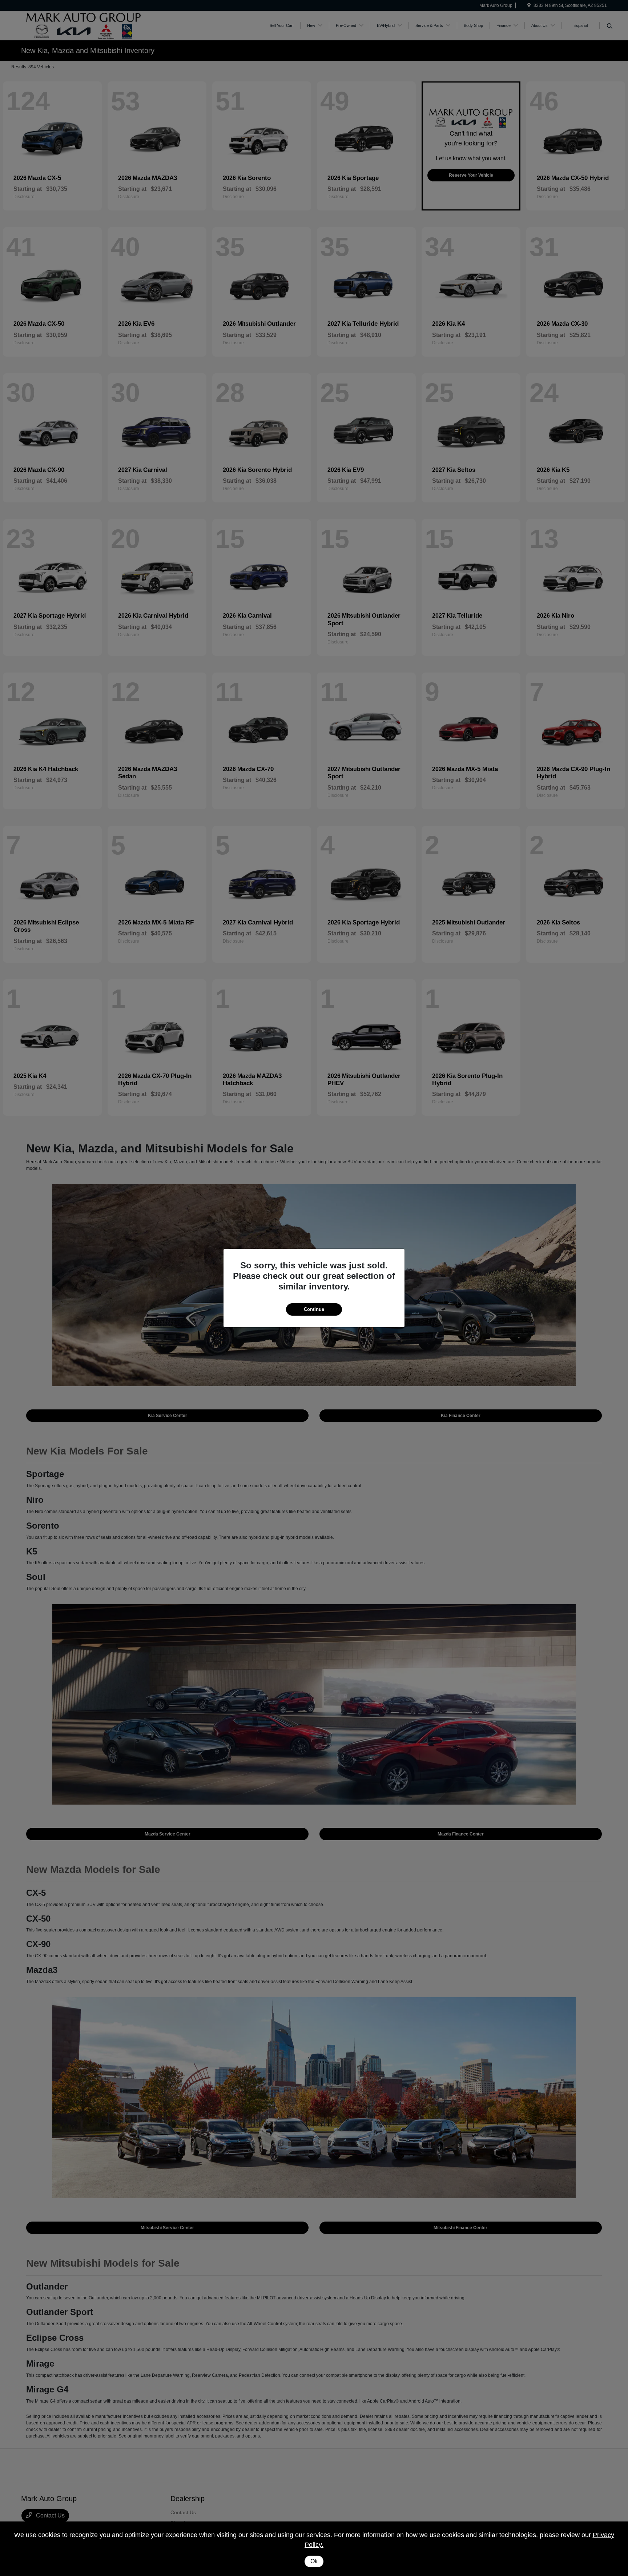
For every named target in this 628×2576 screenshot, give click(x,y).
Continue (314, 1309)
